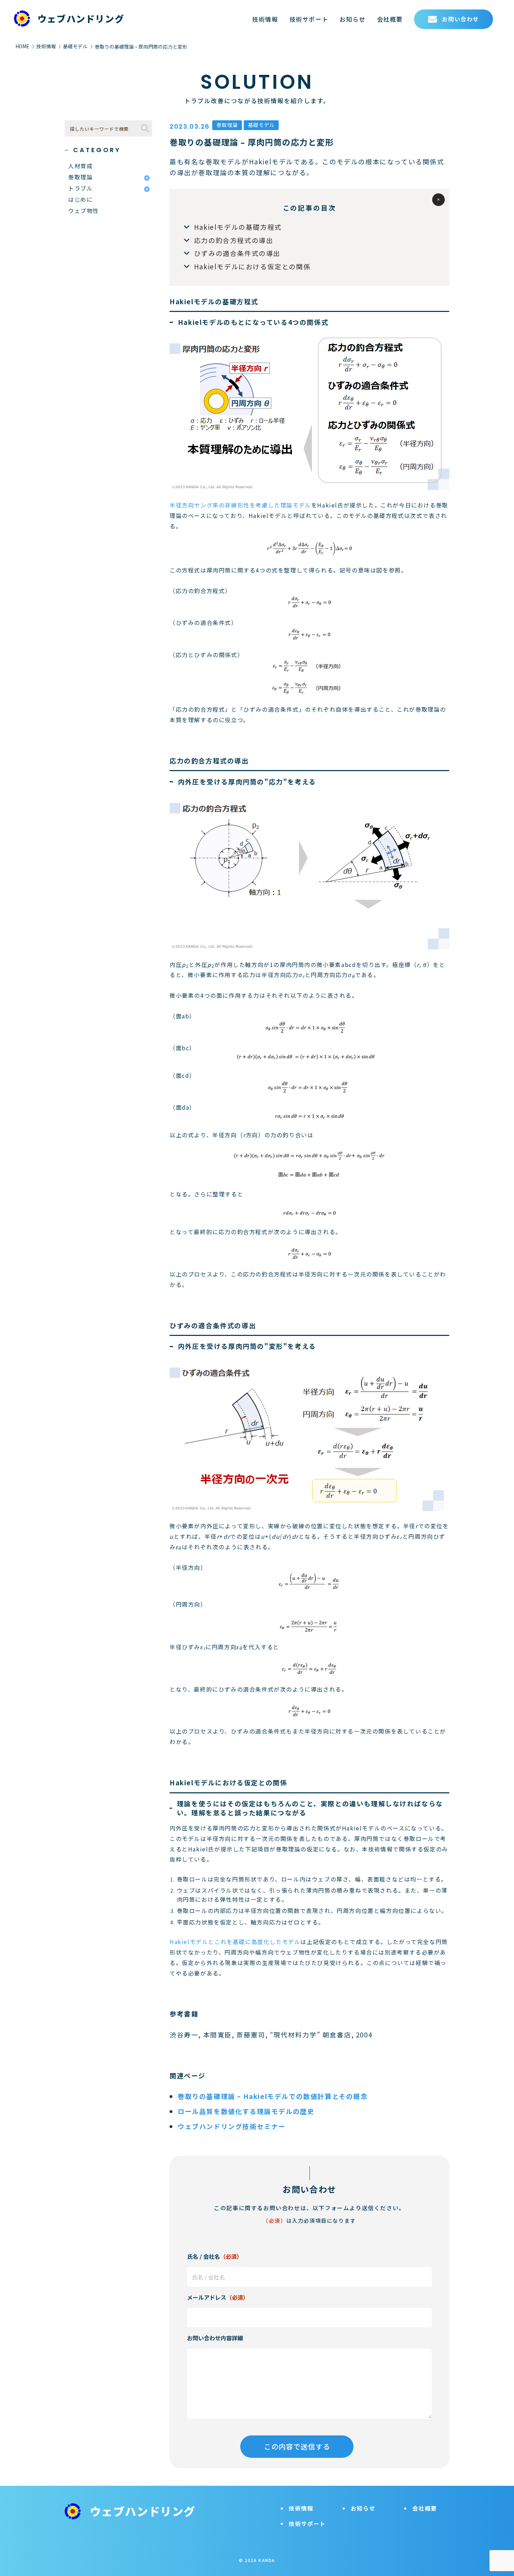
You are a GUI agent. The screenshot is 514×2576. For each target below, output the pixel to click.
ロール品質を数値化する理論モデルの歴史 (246, 2111)
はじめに (80, 199)
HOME (22, 46)
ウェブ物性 (84, 211)
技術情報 (265, 19)
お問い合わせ (461, 19)
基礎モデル (75, 46)
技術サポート (309, 19)
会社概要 (390, 19)
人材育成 (80, 166)
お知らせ (352, 19)
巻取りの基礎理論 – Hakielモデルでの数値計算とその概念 (273, 2096)
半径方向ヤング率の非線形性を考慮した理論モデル (240, 505)
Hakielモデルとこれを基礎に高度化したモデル (235, 1942)
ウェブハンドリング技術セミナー (232, 2126)
